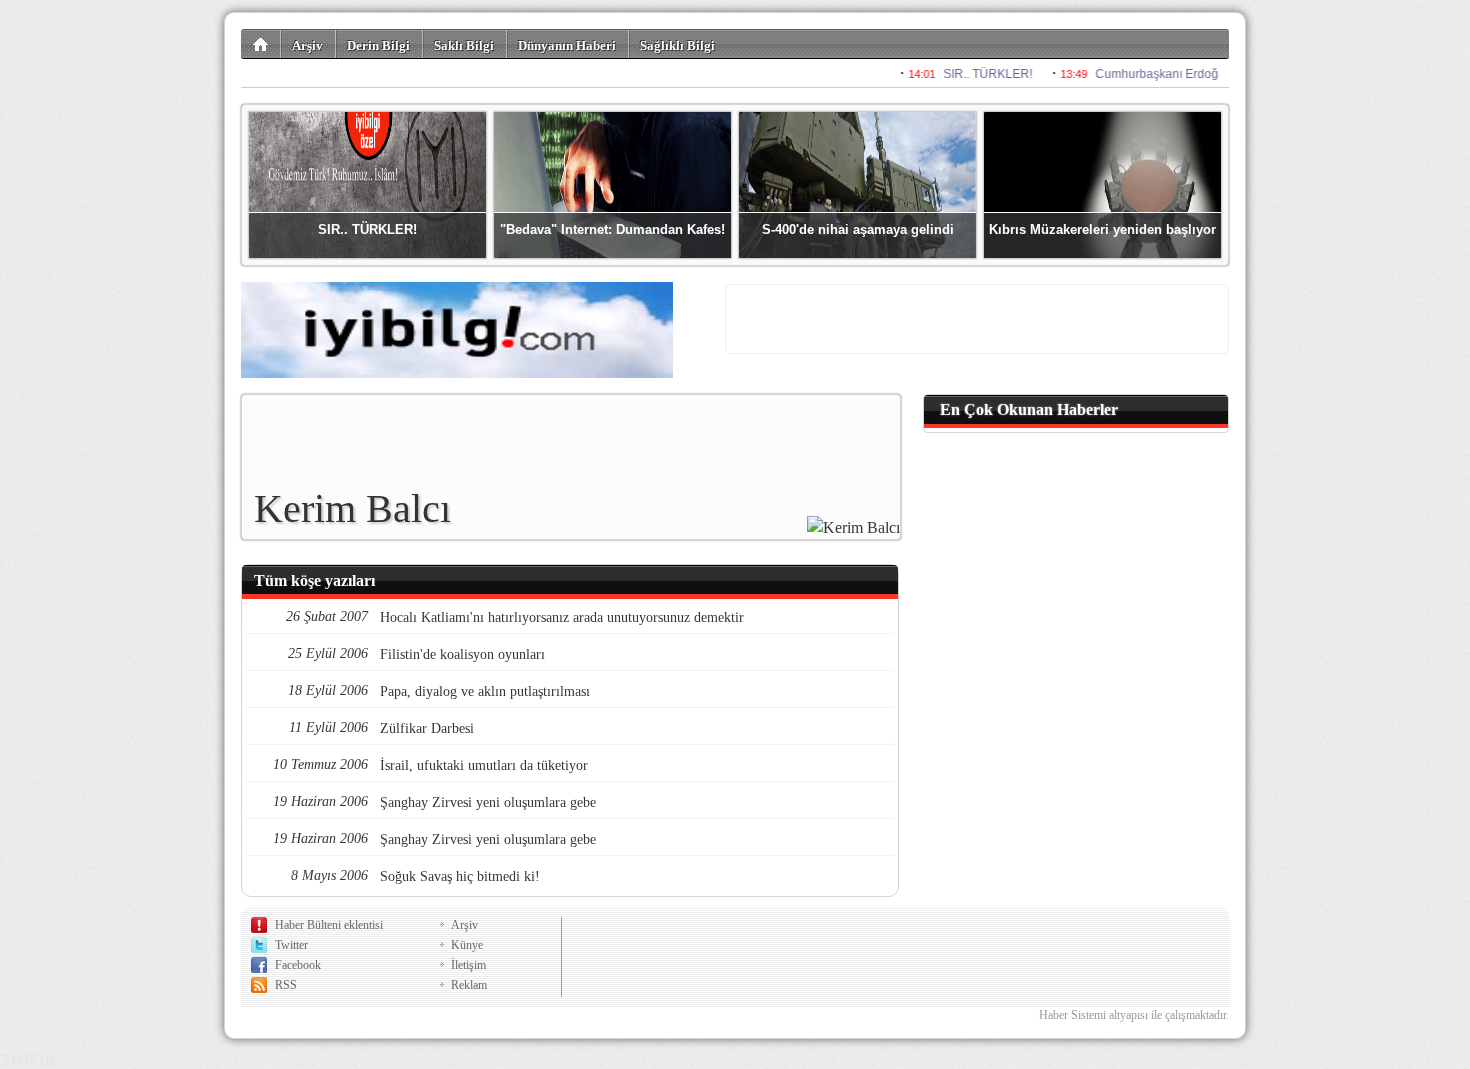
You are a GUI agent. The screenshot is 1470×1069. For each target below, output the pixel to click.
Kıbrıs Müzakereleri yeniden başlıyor (1102, 229)
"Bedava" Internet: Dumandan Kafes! (612, 229)
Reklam (469, 985)
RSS (286, 985)
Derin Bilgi (378, 45)
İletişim (468, 965)
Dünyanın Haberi (567, 45)
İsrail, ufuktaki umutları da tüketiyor (484, 765)
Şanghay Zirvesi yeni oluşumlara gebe (488, 802)
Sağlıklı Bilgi (677, 45)
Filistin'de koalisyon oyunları (462, 654)
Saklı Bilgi (464, 45)
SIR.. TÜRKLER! (367, 229)
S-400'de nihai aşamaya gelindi (858, 229)
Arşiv (307, 45)
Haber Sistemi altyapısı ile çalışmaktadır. (1134, 1015)
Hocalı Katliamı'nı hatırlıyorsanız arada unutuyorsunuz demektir (562, 617)
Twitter (291, 945)
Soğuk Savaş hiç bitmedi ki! (460, 876)
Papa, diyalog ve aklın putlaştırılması (485, 691)
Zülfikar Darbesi (427, 728)
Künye (467, 945)
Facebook (298, 965)
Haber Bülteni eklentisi (329, 925)
